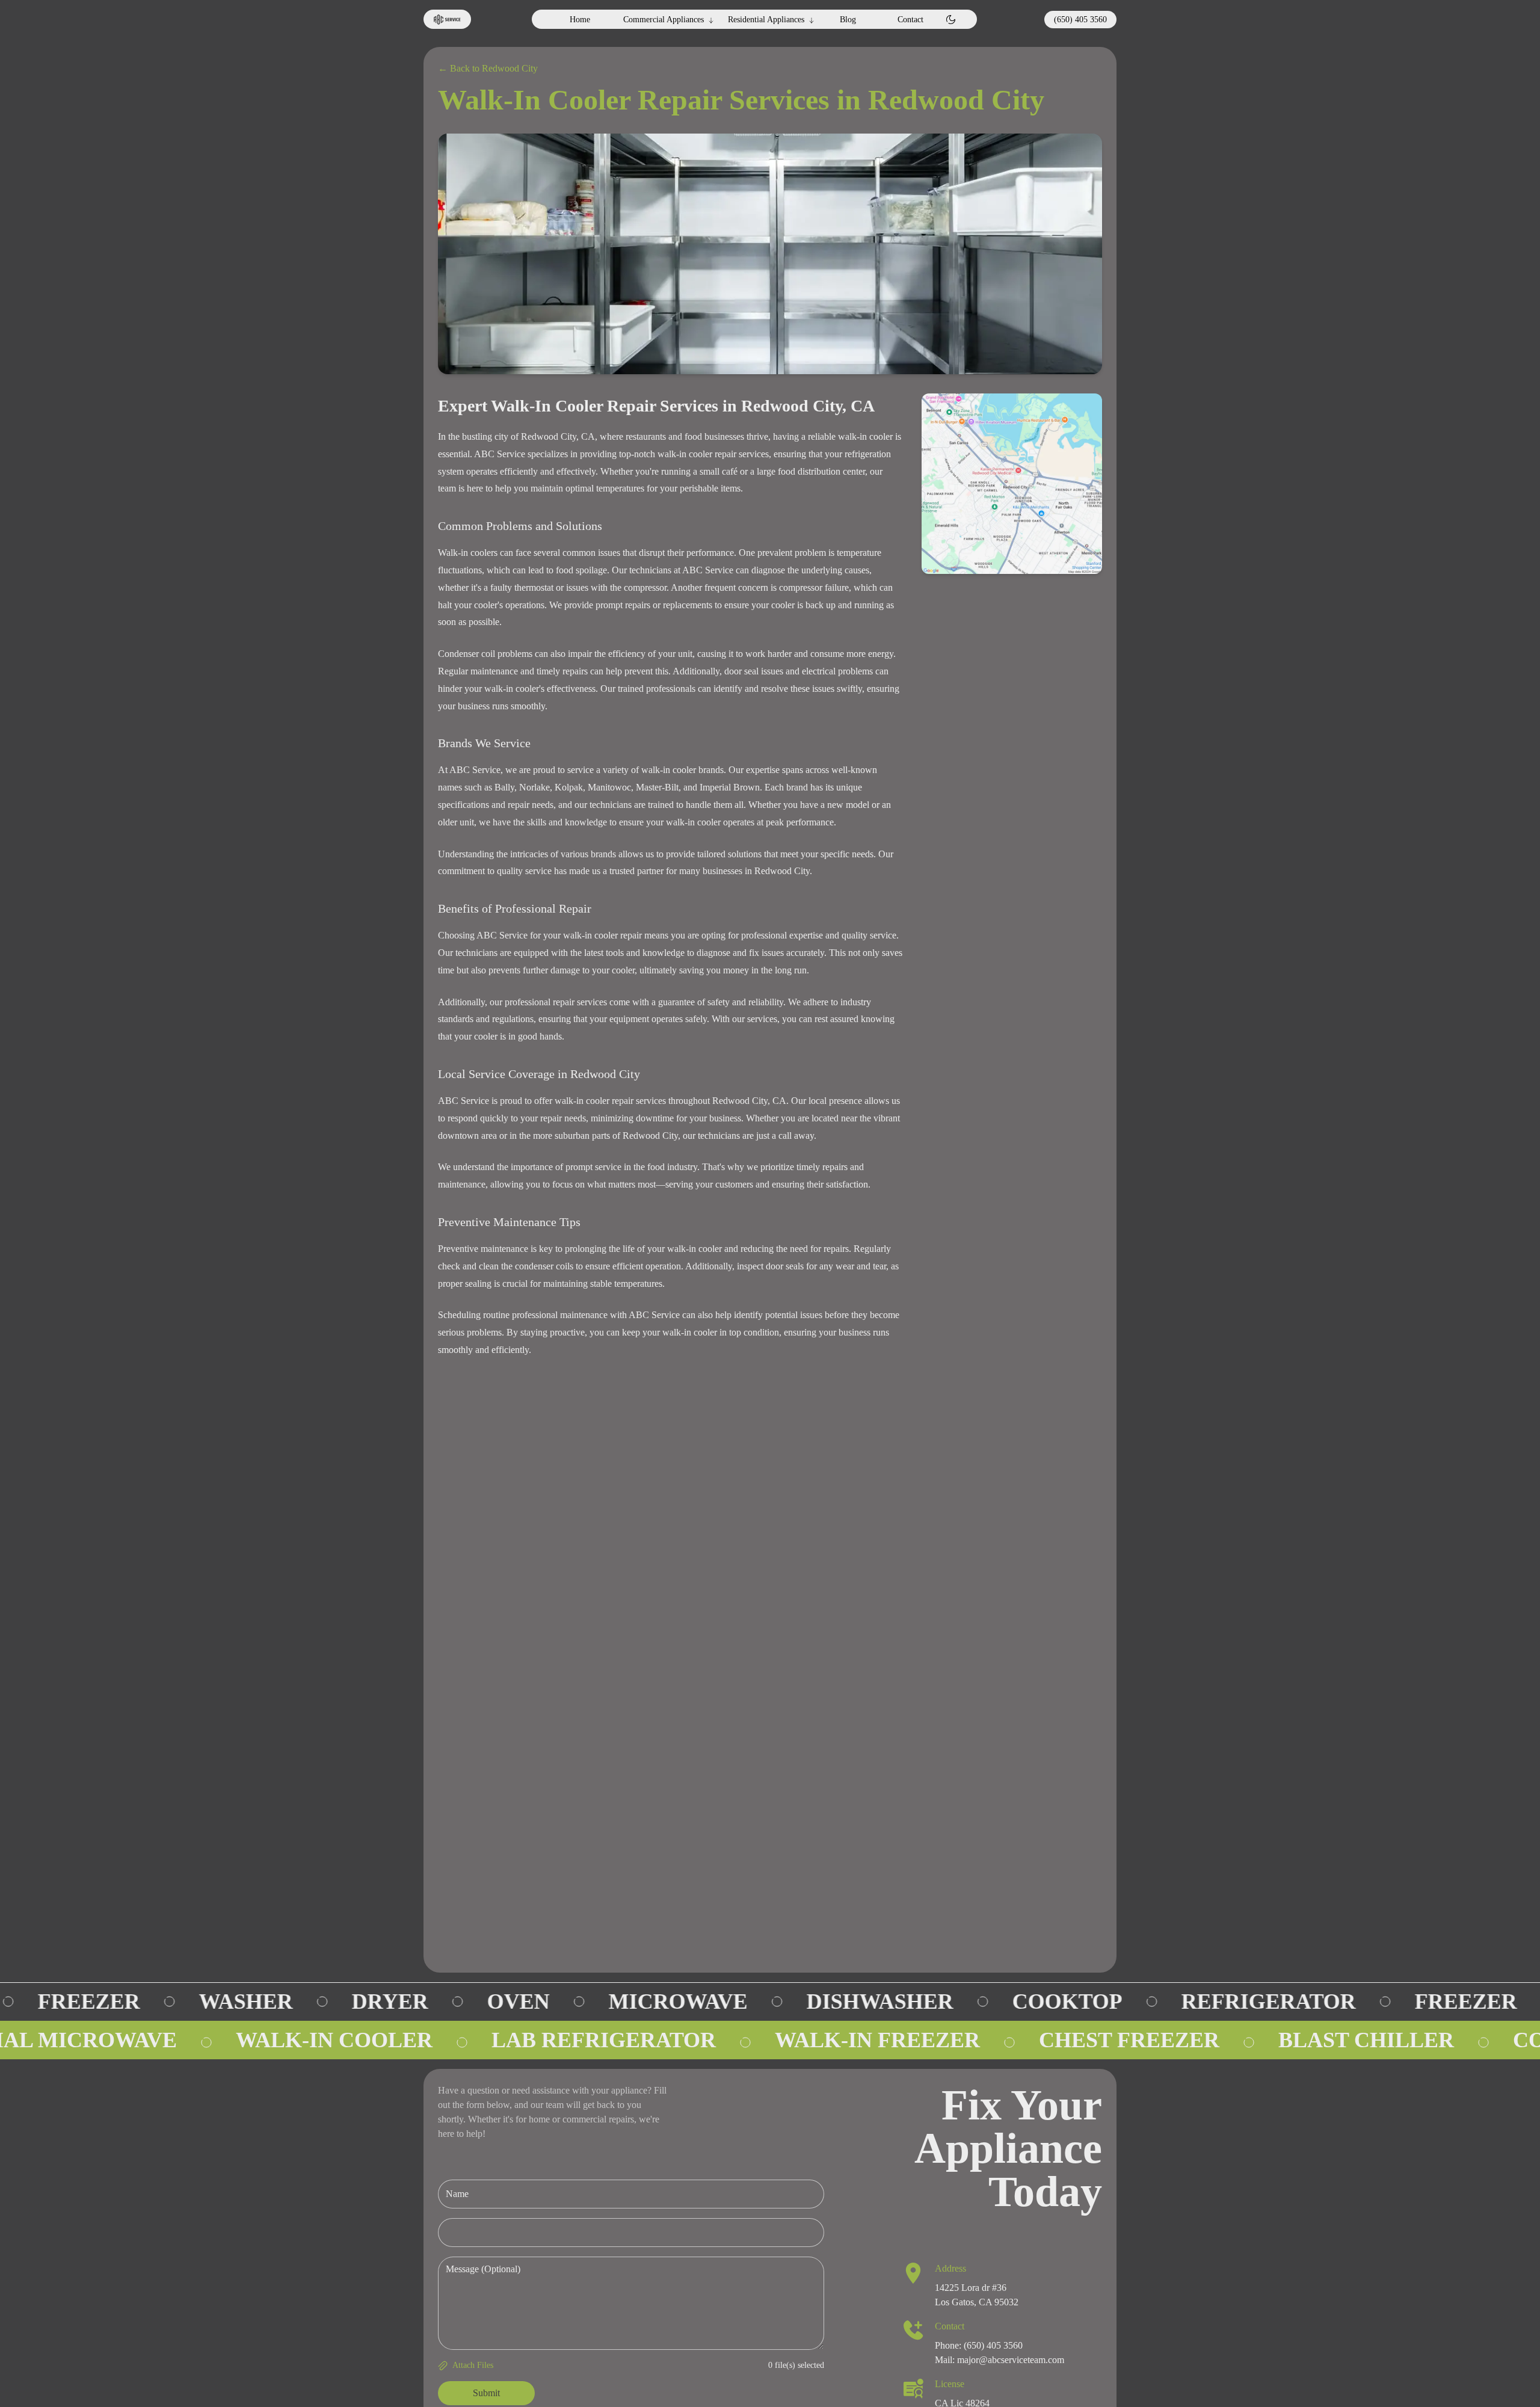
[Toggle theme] (951, 20)
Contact (910, 20)
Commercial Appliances (664, 20)
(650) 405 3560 (1080, 20)
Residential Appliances (766, 20)
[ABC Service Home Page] (447, 19)
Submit (486, 2393)
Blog (848, 20)
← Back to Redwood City (488, 68)
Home (580, 20)
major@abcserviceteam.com (1011, 2360)
